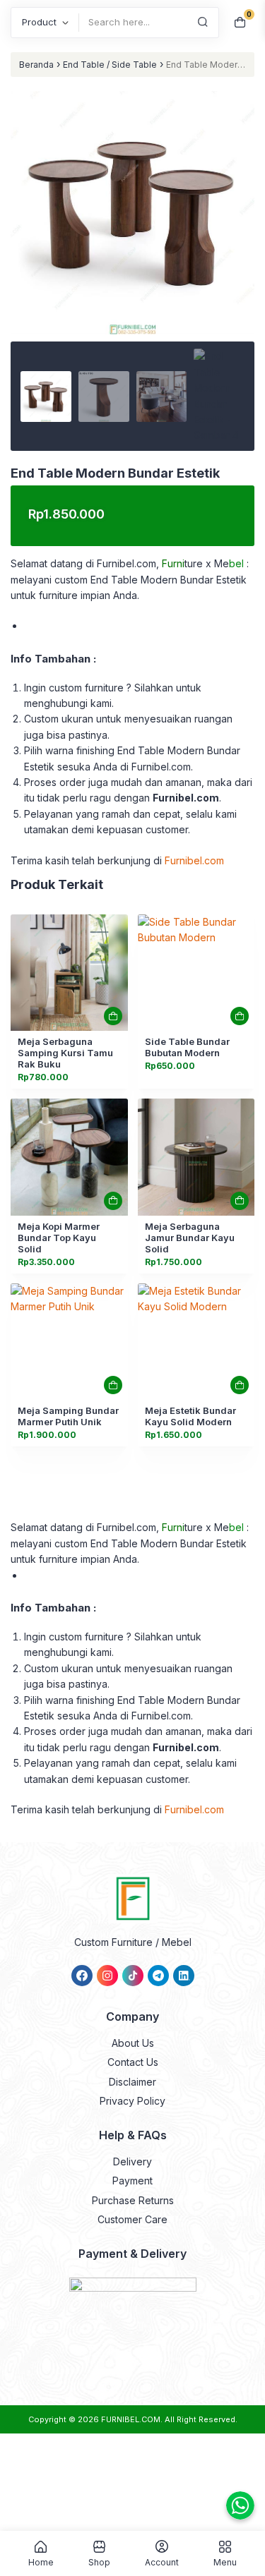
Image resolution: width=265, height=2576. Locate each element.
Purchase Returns (133, 2200)
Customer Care (132, 2219)
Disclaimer (132, 2082)
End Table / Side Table (110, 65)
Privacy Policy (132, 2101)
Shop (99, 2562)
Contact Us (133, 2062)
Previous (28, 236)
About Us (133, 2043)
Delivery (132, 2161)
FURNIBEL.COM (131, 2419)
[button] (132, 271)
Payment (132, 2181)
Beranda (36, 65)
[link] (69, 973)
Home (41, 2562)
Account (162, 2562)
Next (237, 236)
